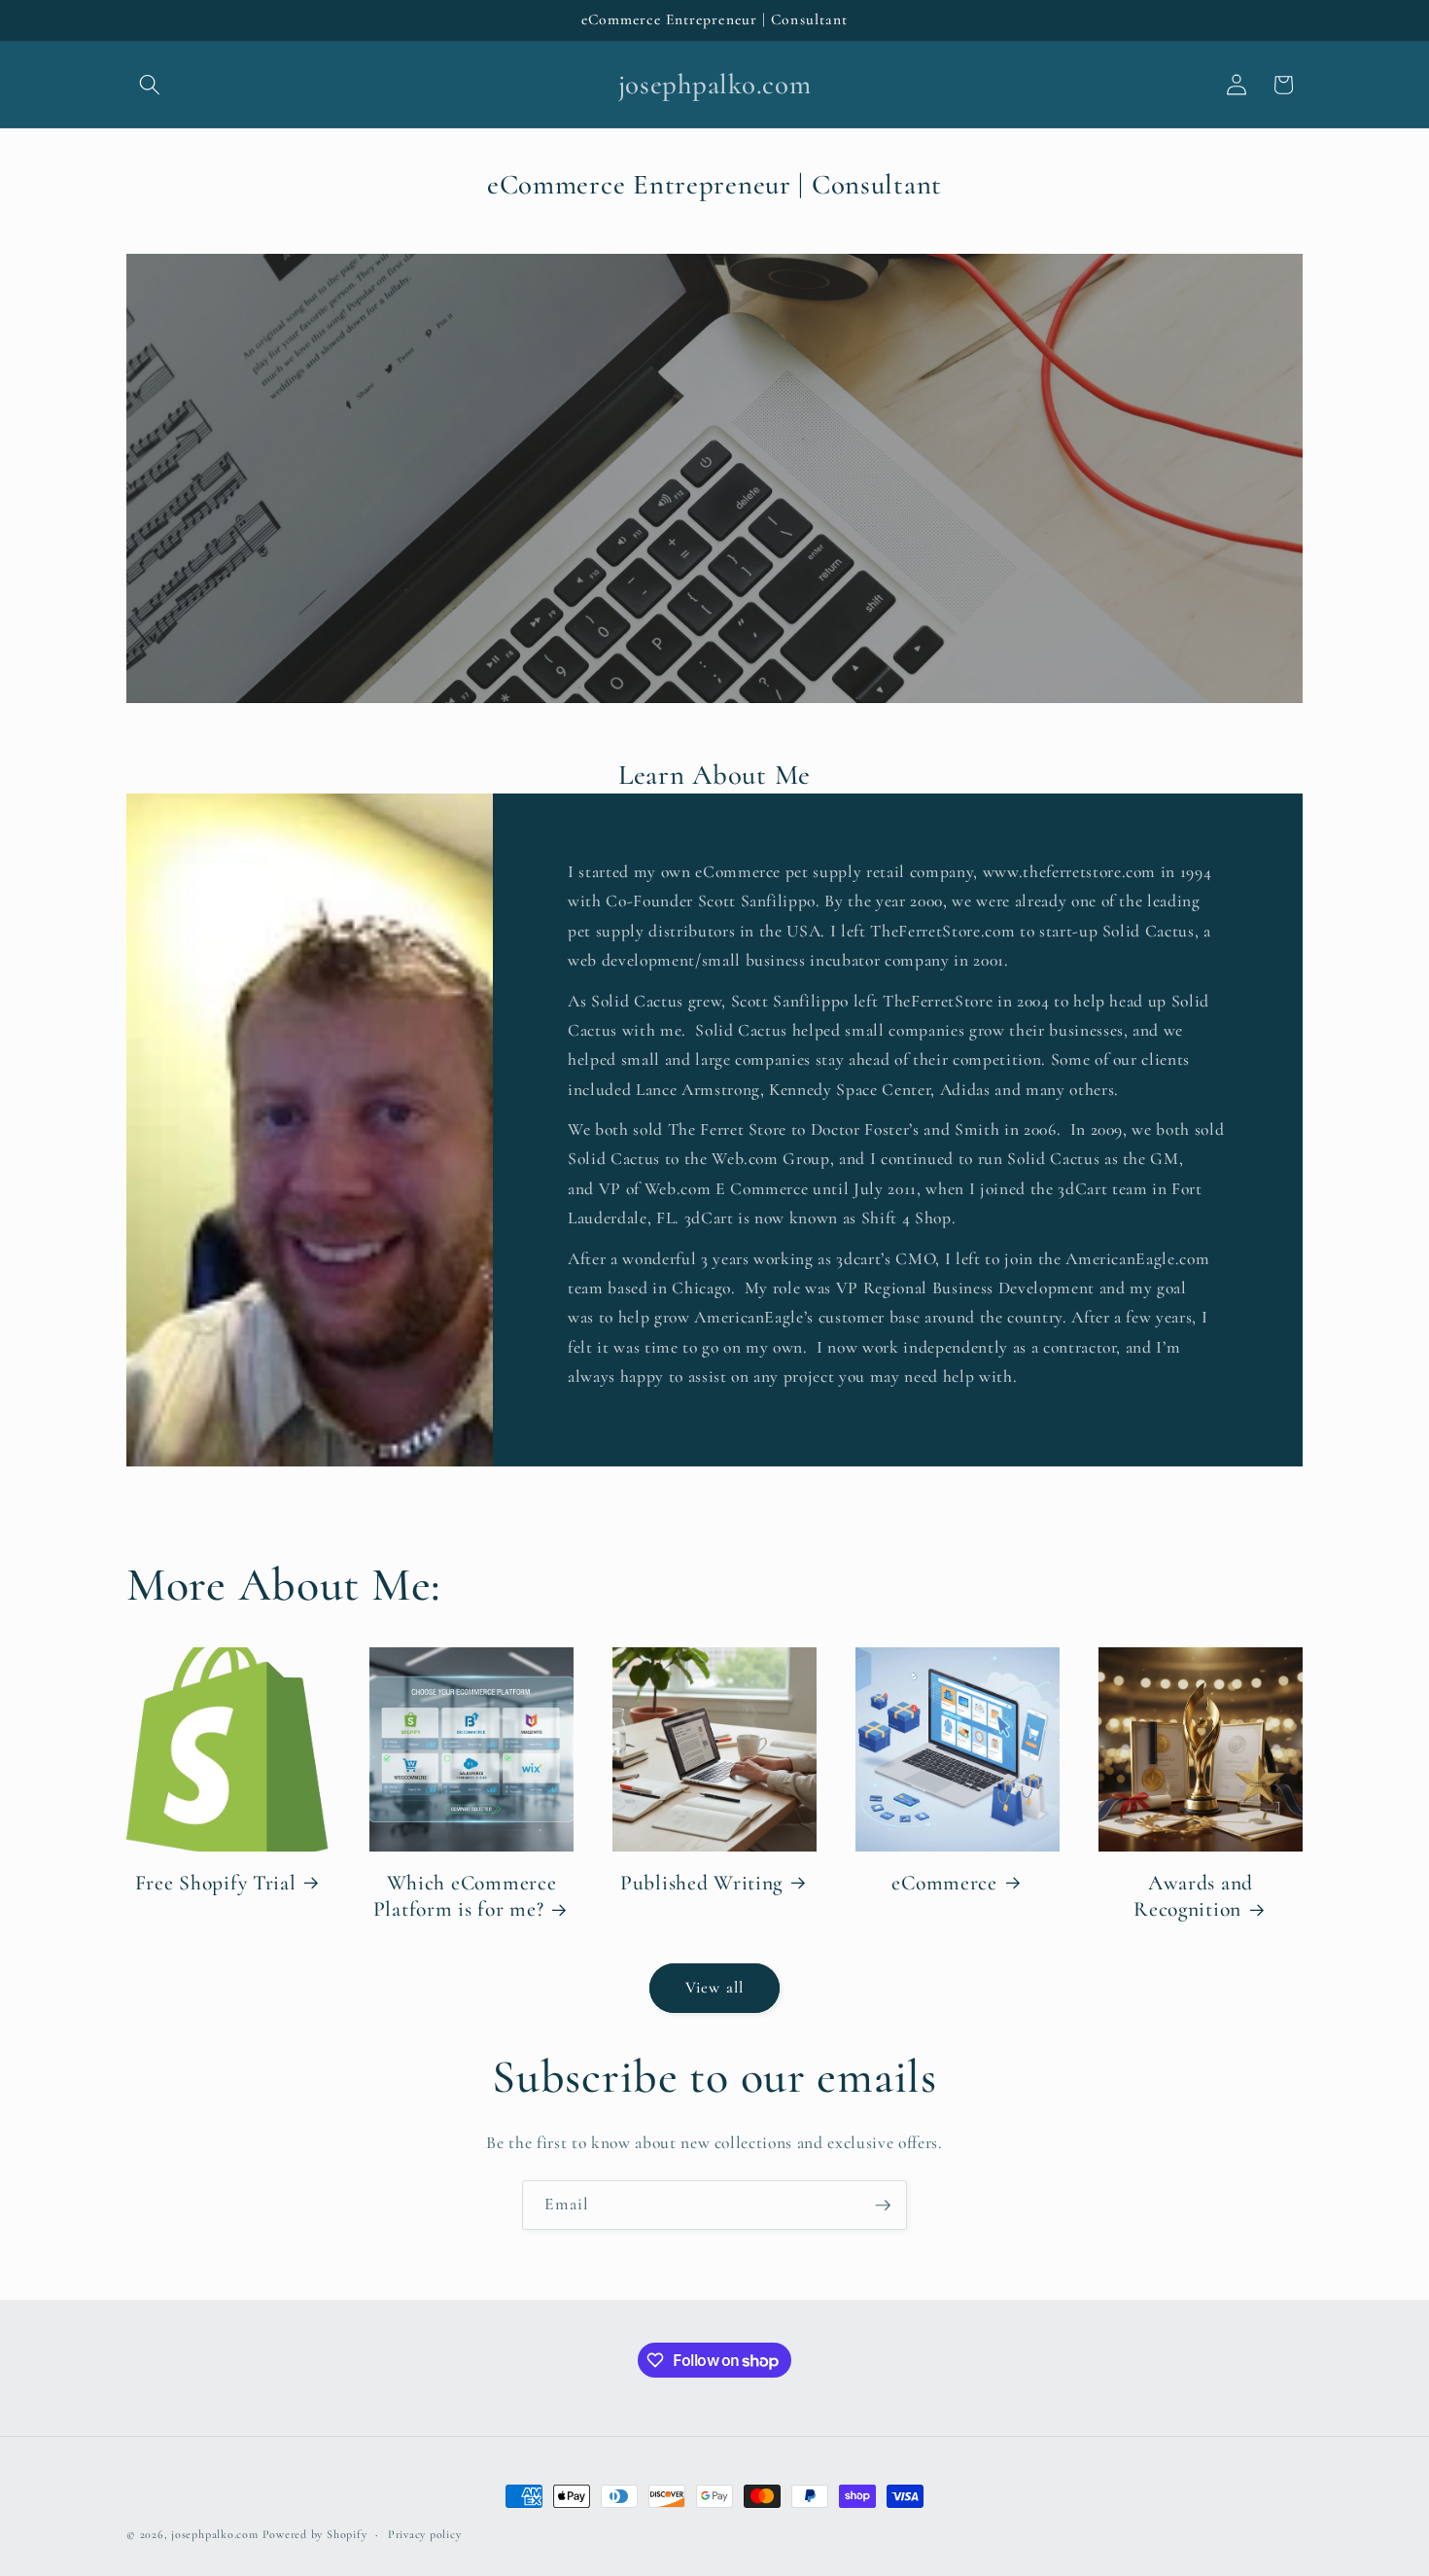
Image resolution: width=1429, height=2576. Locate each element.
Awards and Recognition (1193, 1896)
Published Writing (701, 1883)
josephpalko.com (215, 2534)
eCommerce (944, 1883)
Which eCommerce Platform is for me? (465, 1896)
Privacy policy (425, 2534)
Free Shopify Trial (216, 1883)
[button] (150, 85)
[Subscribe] (883, 2205)
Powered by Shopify (315, 2534)
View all (714, 1988)
